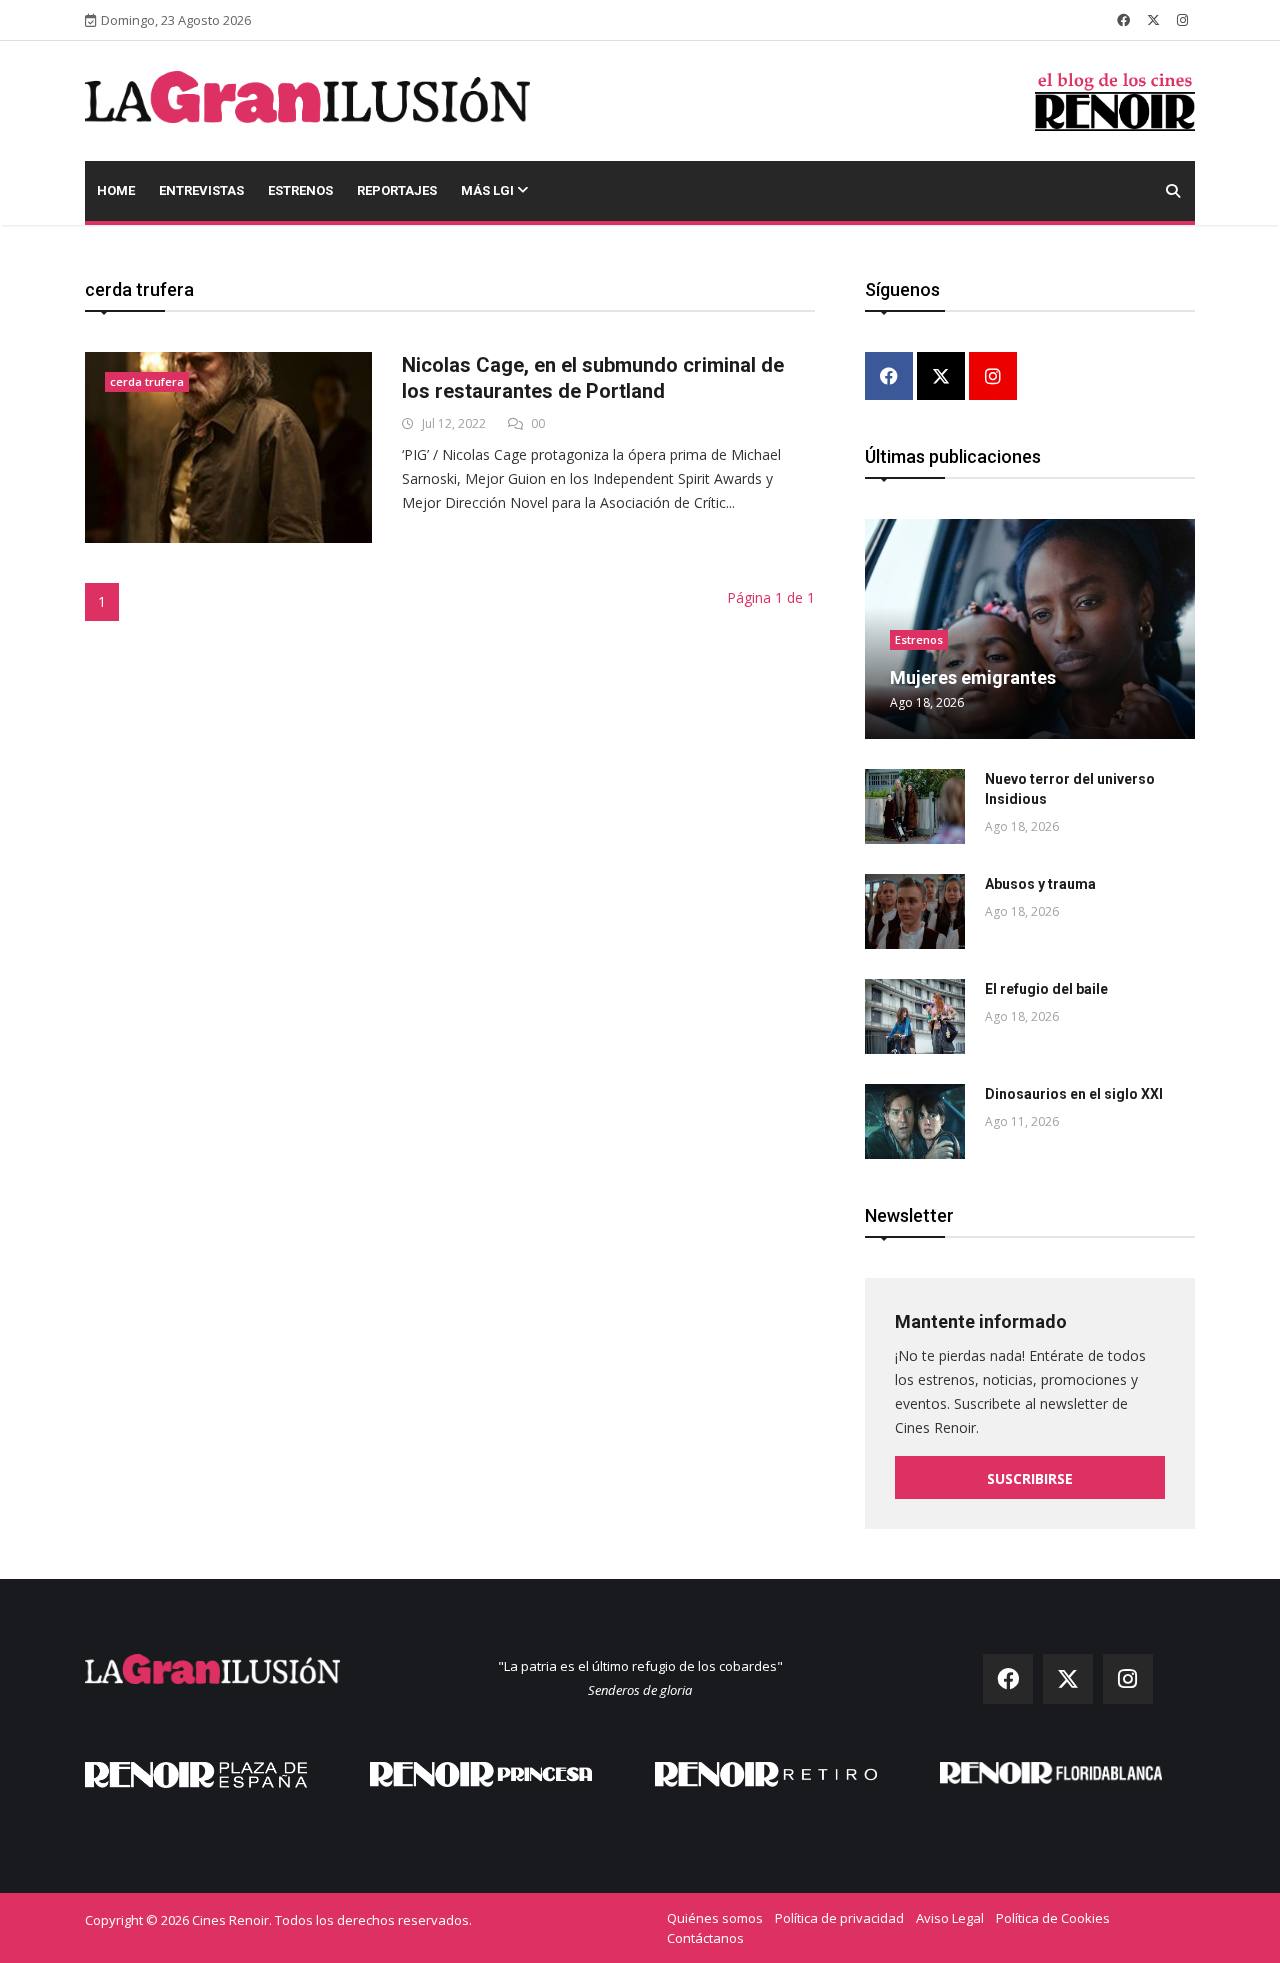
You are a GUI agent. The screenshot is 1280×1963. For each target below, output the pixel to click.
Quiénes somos (715, 1918)
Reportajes (397, 190)
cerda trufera (147, 381)
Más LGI (489, 190)
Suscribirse (1030, 1478)
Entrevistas (201, 190)
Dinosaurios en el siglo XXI (1074, 1094)
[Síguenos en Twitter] (1153, 20)
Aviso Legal (950, 1918)
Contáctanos (705, 1938)
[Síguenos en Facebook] (1123, 20)
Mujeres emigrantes (973, 677)
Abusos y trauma (1040, 884)
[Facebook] (889, 377)
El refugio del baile (1046, 989)
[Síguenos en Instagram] (1182, 20)
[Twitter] (941, 377)
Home (116, 190)
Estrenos (300, 190)
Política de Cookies (1053, 1918)
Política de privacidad (839, 1918)
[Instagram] (993, 377)
